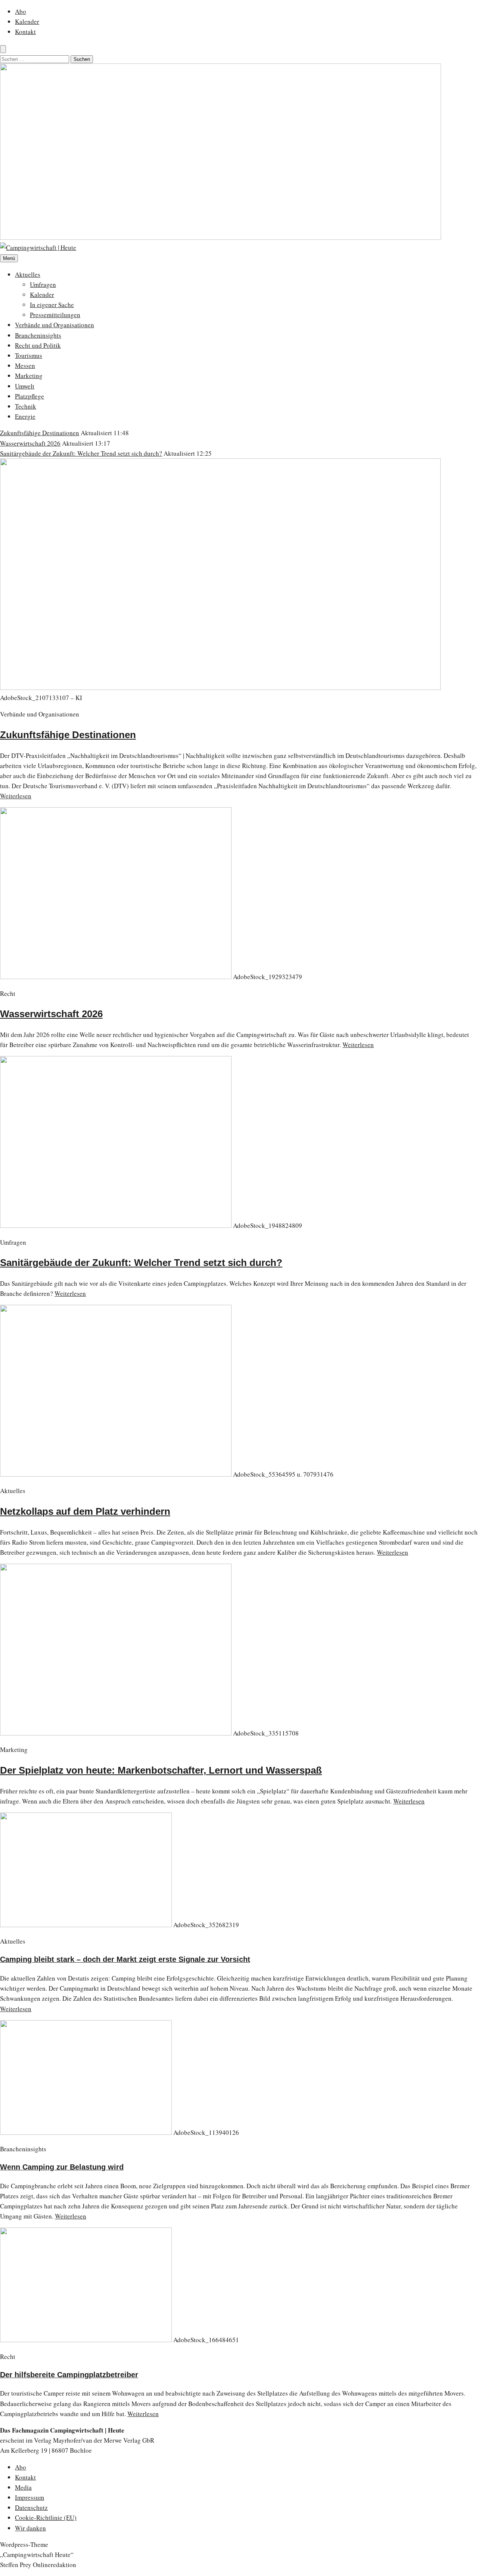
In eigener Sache (52, 305)
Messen (25, 366)
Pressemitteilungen (55, 315)
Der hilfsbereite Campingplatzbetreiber (69, 2375)
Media (23, 2487)
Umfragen (43, 284)
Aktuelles (28, 274)
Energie (25, 416)
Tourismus (29, 355)
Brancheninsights (38, 335)
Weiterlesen (16, 796)
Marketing (29, 376)
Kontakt (25, 32)
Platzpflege (30, 396)
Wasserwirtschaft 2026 (30, 443)
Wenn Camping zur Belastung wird (62, 2167)
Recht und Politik (38, 345)
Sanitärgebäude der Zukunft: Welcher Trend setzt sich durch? (81, 453)
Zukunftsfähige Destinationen (40, 433)
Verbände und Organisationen (55, 325)
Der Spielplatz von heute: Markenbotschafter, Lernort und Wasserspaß (161, 1770)
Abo (21, 11)
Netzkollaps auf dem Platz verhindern (85, 1511)
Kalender (27, 21)
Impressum (30, 2497)
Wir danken (30, 2528)
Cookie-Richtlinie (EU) (46, 2518)
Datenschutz (31, 2507)
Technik (26, 406)
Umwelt (25, 386)
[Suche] (3, 49)
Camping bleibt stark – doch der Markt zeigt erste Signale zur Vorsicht (125, 1959)
